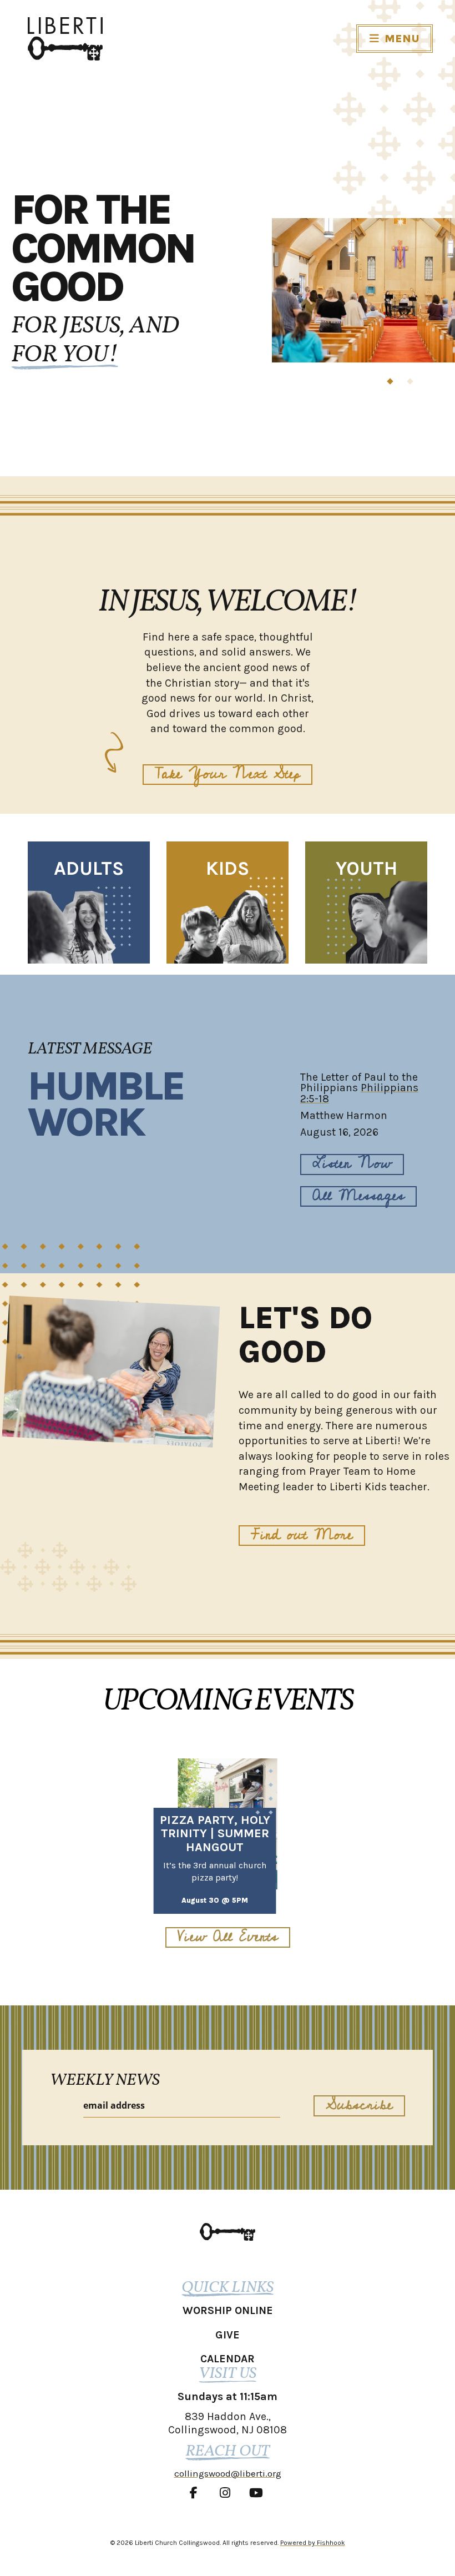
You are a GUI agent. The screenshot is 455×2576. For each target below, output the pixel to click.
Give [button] (228, 2335)
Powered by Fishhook (313, 2543)
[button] (390, 381)
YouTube (259, 2493)
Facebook (196, 2493)
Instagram (228, 2493)
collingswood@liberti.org (228, 2473)
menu (402, 39)
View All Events (228, 1937)
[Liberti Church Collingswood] (228, 2232)
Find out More (302, 1536)
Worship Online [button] (228, 2310)
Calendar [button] (228, 2359)
